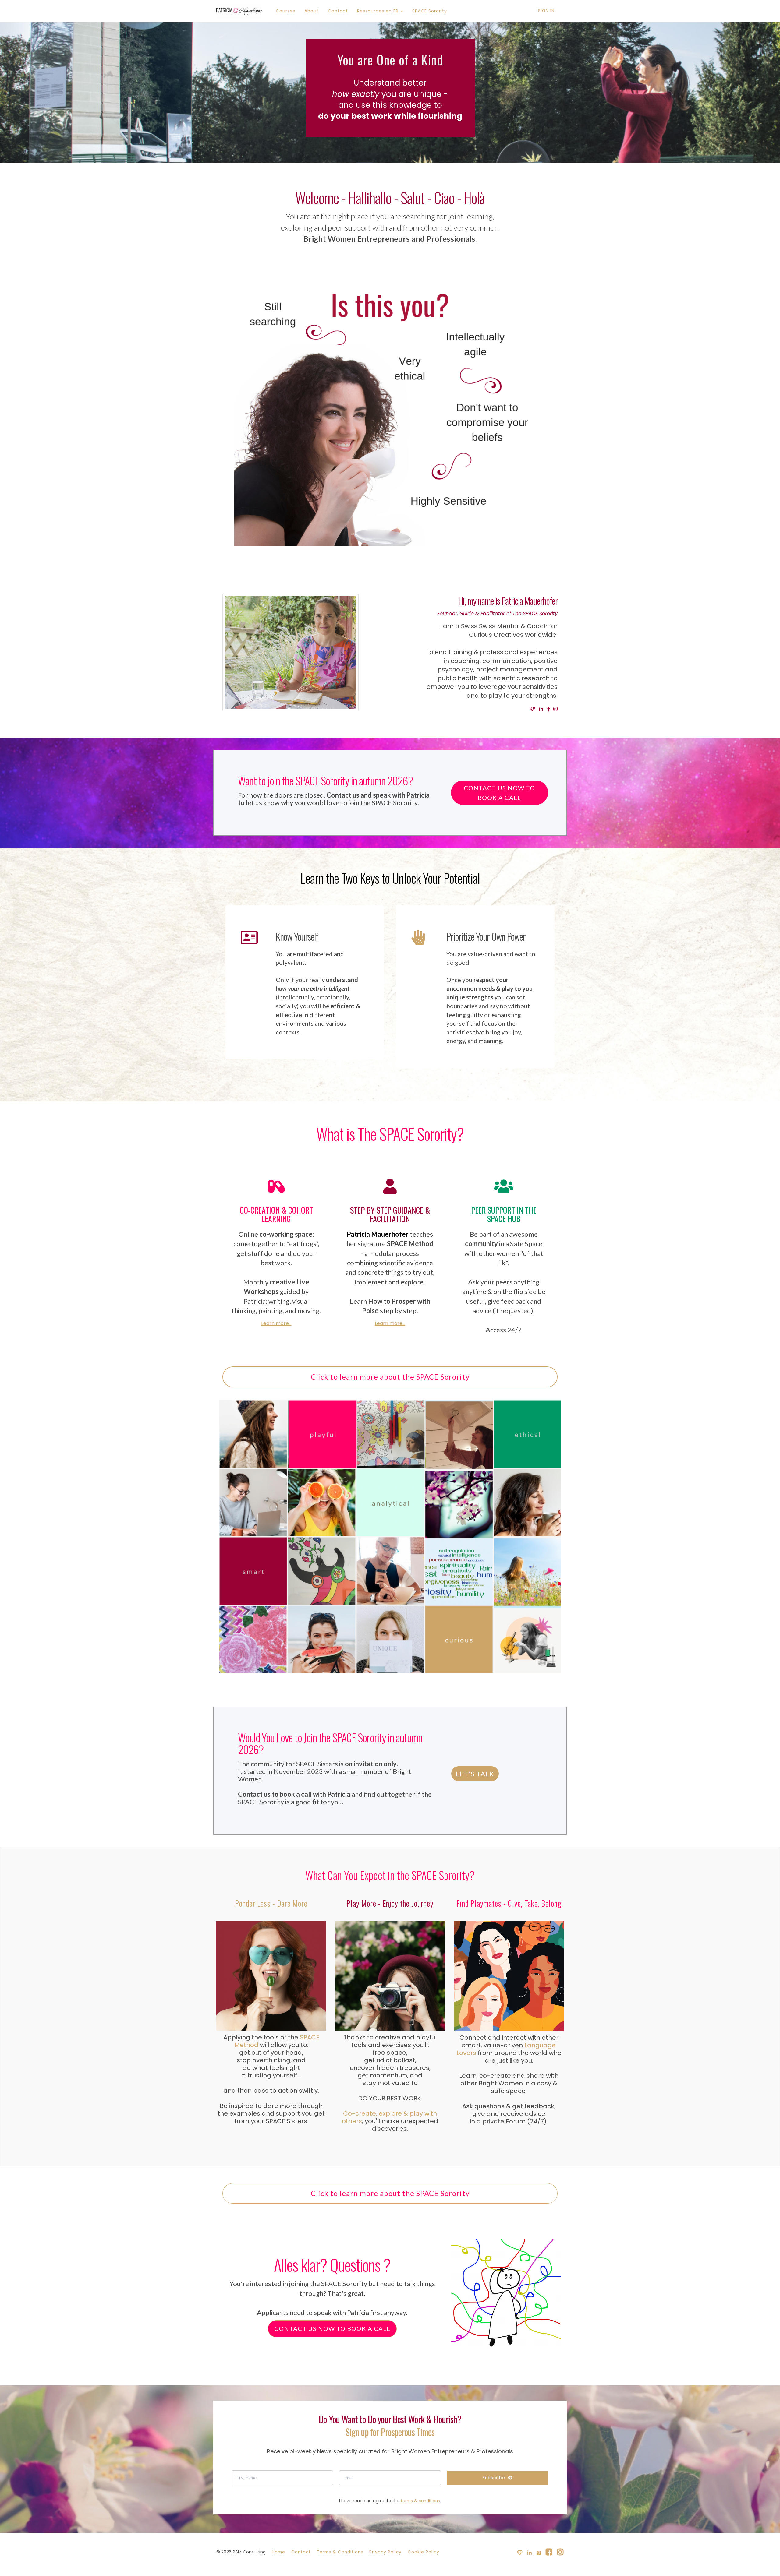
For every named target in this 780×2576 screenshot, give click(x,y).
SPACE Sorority (430, 11)
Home (278, 2552)
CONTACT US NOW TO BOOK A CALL (499, 793)
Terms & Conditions (340, 2552)
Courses (285, 11)
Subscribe (494, 2478)
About (312, 11)
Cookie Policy (424, 2552)
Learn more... (276, 1323)
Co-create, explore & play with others (389, 2117)
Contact (338, 11)
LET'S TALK (475, 1774)
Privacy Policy (385, 2552)
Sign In (546, 11)
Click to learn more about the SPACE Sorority (390, 1377)
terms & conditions (420, 2501)
